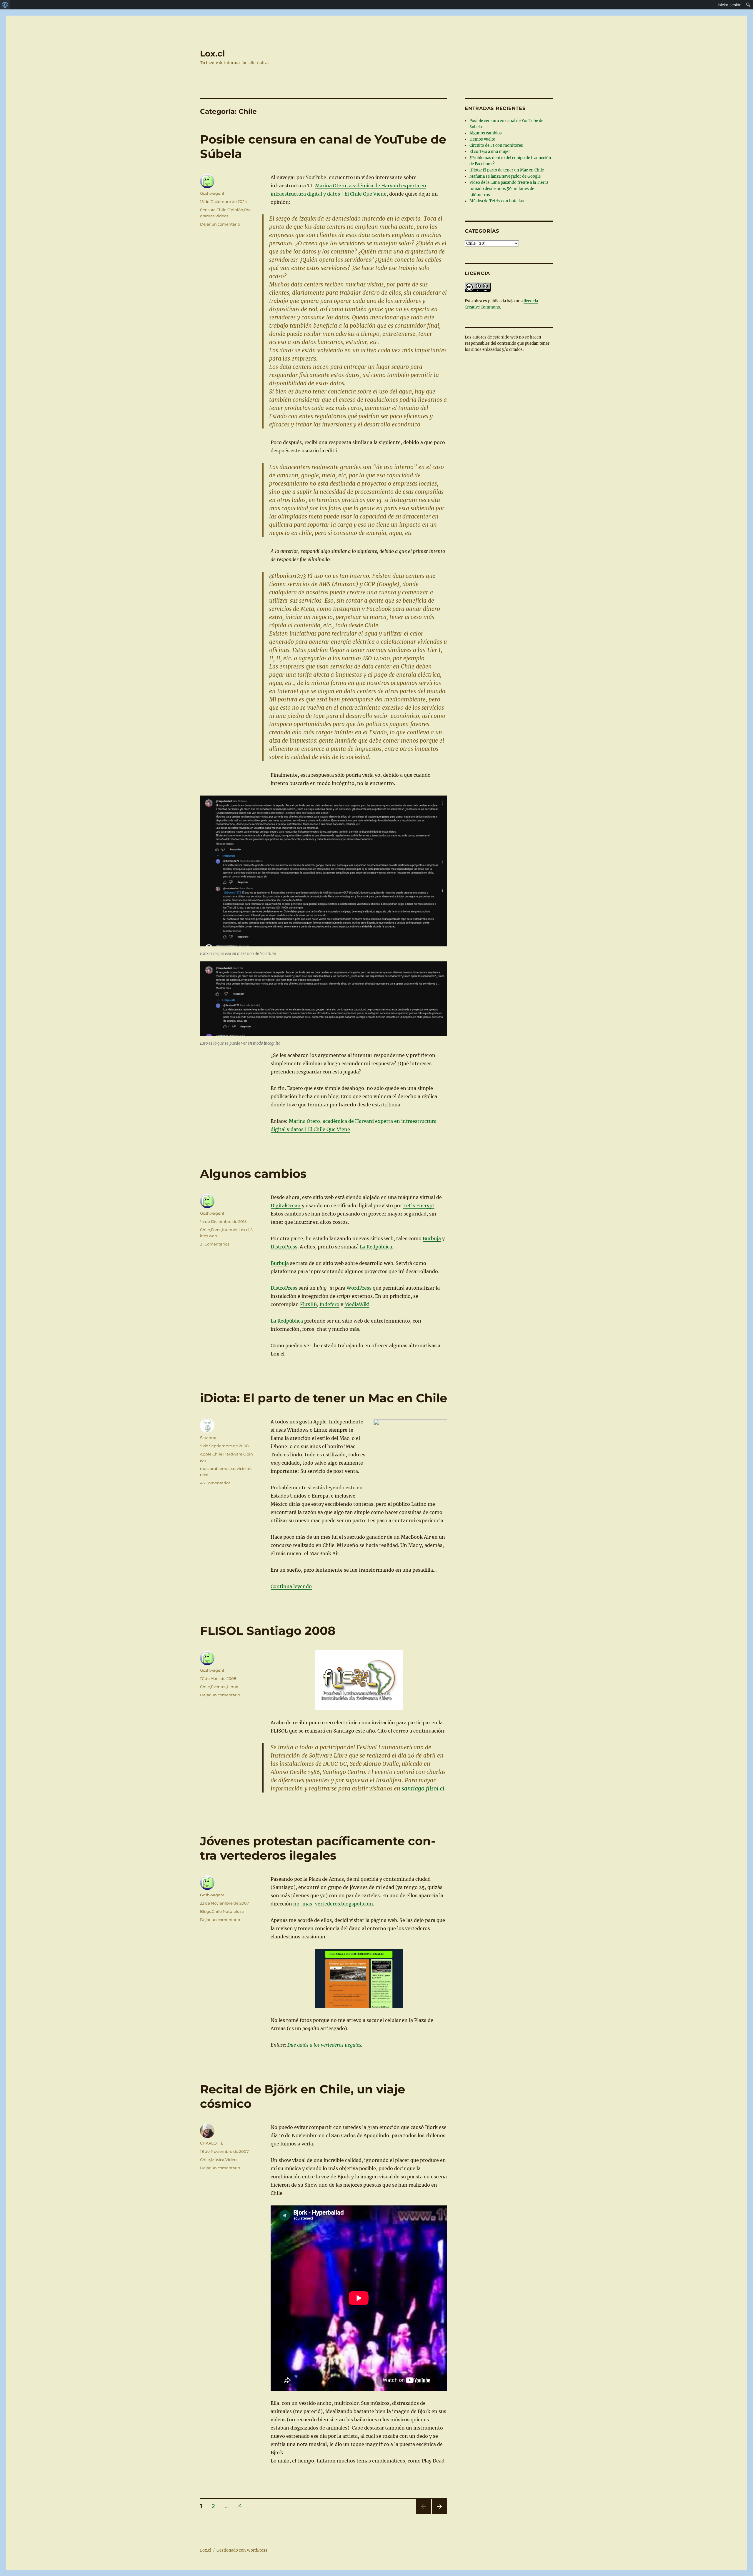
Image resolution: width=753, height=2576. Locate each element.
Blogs (205, 1911)
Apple (206, 1454)
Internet (230, 1230)
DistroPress (284, 1247)
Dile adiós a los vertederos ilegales (324, 2045)
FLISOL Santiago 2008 (268, 1631)
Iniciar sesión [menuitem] (730, 5)
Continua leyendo (291, 1586)
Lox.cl (212, 54)
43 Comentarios (215, 1483)
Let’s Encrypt (419, 1206)
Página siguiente (439, 2514)
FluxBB (308, 1304)
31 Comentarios (215, 1244)
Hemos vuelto (482, 139)
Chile (221, 210)
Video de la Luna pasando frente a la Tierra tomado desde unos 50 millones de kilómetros (509, 189)
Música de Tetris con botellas (497, 201)
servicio (238, 1468)
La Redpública (376, 1247)
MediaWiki (357, 1304)
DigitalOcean (286, 1206)
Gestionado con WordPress (242, 2550)
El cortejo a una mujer (490, 152)
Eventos (219, 1687)
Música (218, 2160)
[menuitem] (5, 5)
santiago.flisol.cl (423, 1788)
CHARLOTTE (212, 2143)
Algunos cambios (253, 1174)
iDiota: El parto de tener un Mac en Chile (324, 1398)
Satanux (208, 1438)
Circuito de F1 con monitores (496, 145)
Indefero (329, 1304)
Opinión (235, 210)
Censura (208, 210)
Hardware (233, 1454)
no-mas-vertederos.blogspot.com (333, 1904)
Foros (216, 1230)
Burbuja (432, 1238)
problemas (220, 1468)
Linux (233, 1687)
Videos (222, 216)
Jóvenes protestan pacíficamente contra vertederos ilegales (318, 1848)
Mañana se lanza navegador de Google (505, 176)
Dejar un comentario (220, 224)
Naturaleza (233, 1911)
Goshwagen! (212, 193)
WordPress (359, 1288)
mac (204, 1468)
